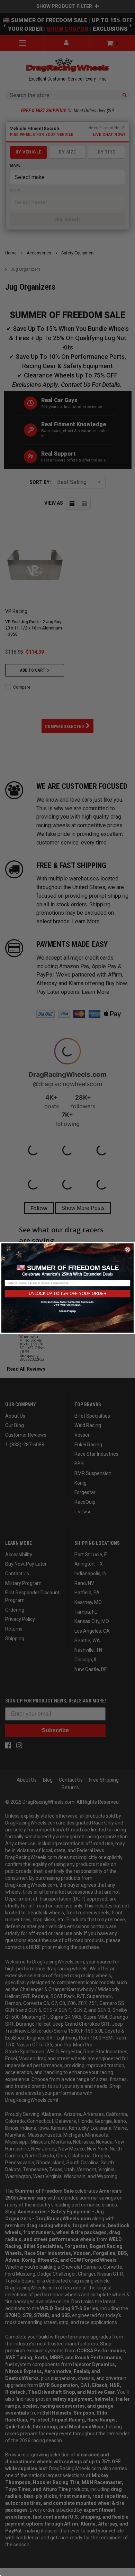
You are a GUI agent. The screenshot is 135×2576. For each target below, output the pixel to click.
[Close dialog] (128, 1250)
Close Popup (67, 1311)
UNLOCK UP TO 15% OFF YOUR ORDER (67, 1293)
